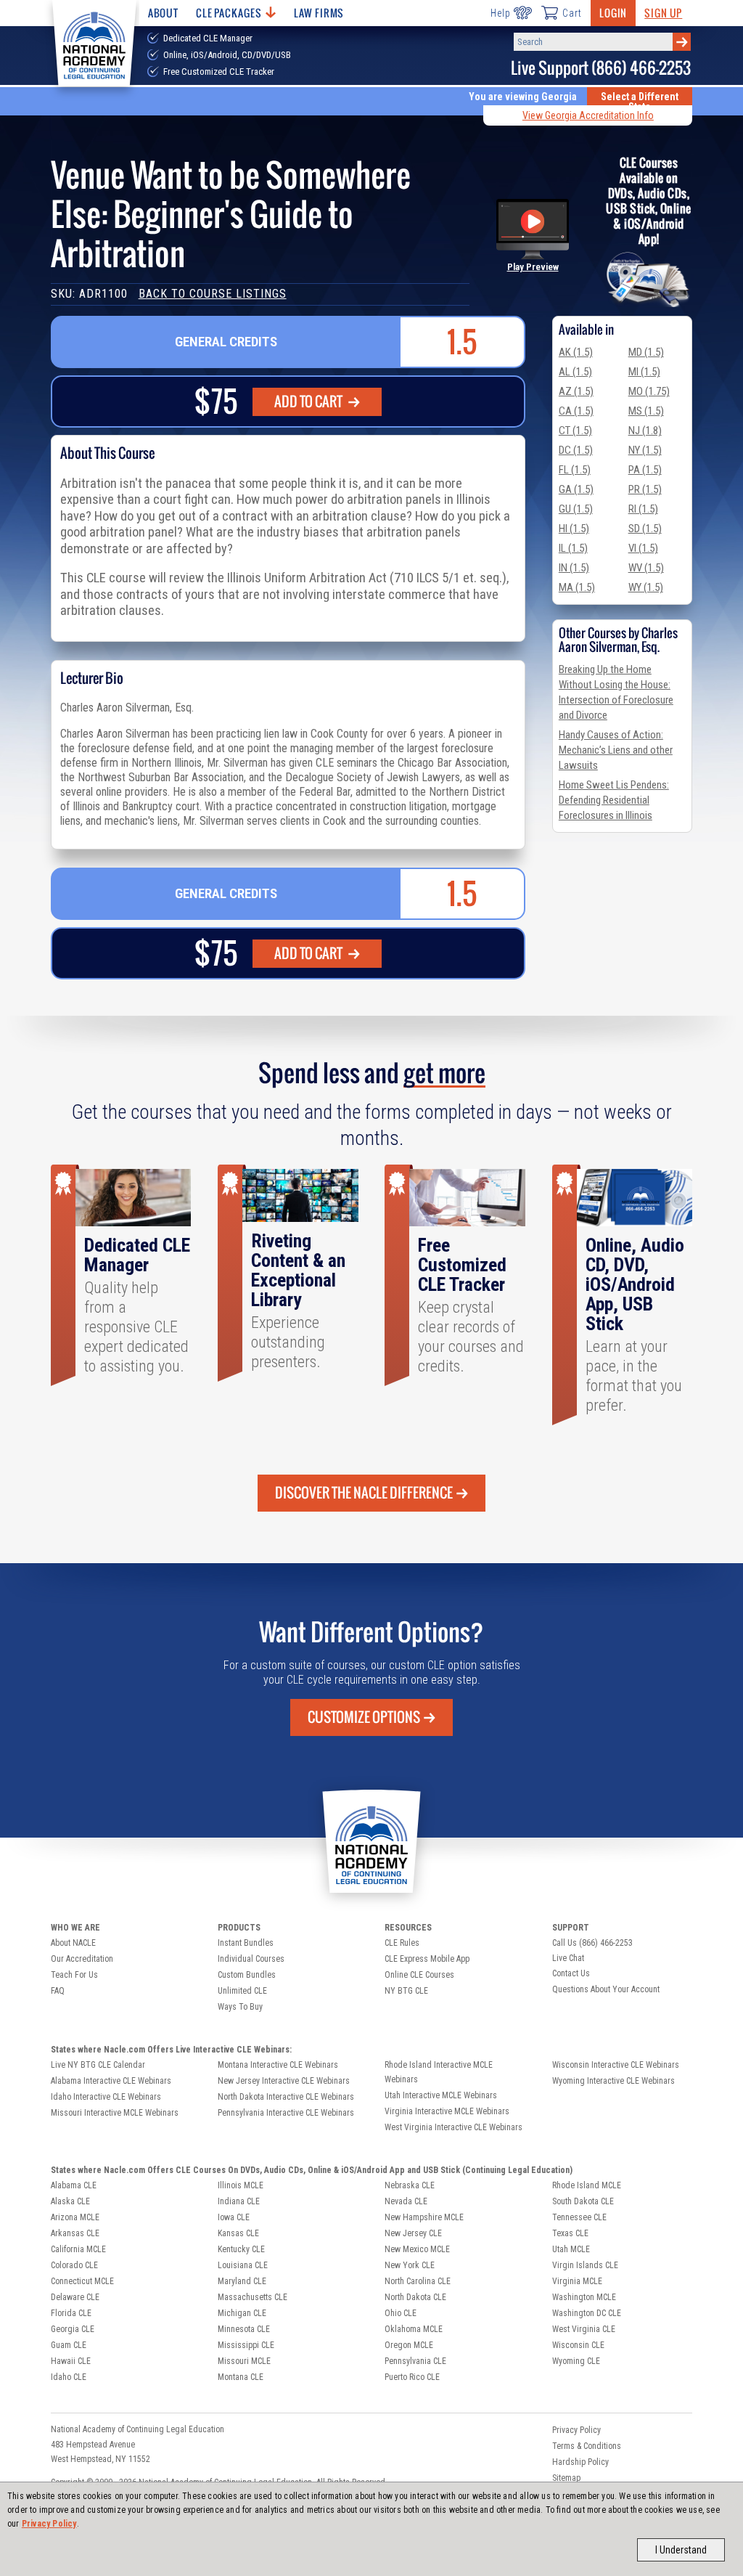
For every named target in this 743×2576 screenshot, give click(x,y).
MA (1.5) (577, 587)
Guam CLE (69, 2345)
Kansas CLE (238, 2233)
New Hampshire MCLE (424, 2217)
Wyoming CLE (576, 2361)
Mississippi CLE (246, 2345)
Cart (572, 13)
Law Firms (319, 13)
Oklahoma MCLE (414, 2329)
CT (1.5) (575, 431)
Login (613, 13)
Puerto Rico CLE (412, 2377)
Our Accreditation (82, 1959)
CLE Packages (229, 13)
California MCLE (78, 2249)
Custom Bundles (247, 1975)
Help (500, 13)
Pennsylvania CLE (415, 2361)
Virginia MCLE (577, 2281)
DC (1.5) (576, 450)
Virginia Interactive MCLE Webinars (447, 2111)
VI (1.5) (643, 548)
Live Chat (568, 1958)
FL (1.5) (575, 470)
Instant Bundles (246, 1943)
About (163, 13)
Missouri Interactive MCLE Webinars (115, 2113)
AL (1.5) (575, 372)
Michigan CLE (242, 2313)
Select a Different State (640, 102)
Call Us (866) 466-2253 (592, 1943)
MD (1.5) (646, 352)
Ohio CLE (401, 2313)
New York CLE (410, 2265)
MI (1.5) (644, 372)
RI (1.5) (643, 509)
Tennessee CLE (579, 2217)
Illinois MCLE (241, 2185)
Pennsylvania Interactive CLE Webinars (286, 2113)
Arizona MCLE (75, 2217)
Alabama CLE (74, 2185)
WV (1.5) (646, 568)
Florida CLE (71, 2313)
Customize (364, 1717)
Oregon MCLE (409, 2345)
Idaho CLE (69, 2377)
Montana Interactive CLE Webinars (278, 2065)
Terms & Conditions (587, 2446)
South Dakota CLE (583, 2201)
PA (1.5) (645, 470)
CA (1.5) (576, 411)
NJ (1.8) (645, 431)
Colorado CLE (74, 2265)
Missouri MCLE (244, 2361)
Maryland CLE (242, 2281)
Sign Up (663, 13)
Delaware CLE (75, 2297)
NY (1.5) (645, 450)
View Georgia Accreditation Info (588, 115)
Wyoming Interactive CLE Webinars (613, 2081)
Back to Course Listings (213, 294)
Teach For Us (74, 1975)
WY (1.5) (646, 587)
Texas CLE (570, 2233)
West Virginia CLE (584, 2329)
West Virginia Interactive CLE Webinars (453, 2127)
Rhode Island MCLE (587, 2185)
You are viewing (523, 97)
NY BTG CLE (406, 1991)
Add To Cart (309, 402)
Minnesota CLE (244, 2329)
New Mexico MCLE (417, 2249)
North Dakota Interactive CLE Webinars (286, 2097)
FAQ (58, 1991)
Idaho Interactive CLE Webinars (106, 2097)
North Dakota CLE (415, 2297)
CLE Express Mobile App (427, 1959)
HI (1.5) (574, 529)
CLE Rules (402, 1943)
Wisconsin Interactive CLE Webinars (616, 2065)
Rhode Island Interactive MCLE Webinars (439, 2072)
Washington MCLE (584, 2297)
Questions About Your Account (606, 1989)
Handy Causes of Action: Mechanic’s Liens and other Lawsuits (616, 750)
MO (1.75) (649, 391)
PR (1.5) (645, 489)
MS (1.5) (646, 411)
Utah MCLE (571, 2249)
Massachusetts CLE (253, 2297)
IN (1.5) (574, 568)
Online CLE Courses (419, 1975)
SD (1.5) (645, 529)
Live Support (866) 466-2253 (601, 68)
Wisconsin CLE (578, 2345)
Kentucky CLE (241, 2249)
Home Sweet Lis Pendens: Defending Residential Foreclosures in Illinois (614, 800)
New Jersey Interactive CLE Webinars (284, 2081)
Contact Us (571, 1973)
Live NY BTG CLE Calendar (98, 2065)
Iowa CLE (234, 2217)
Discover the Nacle (364, 1493)
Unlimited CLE (242, 1991)
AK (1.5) (576, 352)
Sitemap (566, 2478)
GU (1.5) (576, 509)
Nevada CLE (406, 2201)
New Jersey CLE (413, 2233)
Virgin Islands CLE (585, 2265)
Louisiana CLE (243, 2265)
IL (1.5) (573, 548)
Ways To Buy (240, 2007)
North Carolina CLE (418, 2281)
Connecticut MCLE (82, 2281)
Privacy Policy (49, 2524)
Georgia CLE (73, 2329)
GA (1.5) (576, 489)
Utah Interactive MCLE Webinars (441, 2095)
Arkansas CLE (75, 2233)
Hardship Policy (580, 2462)
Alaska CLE (70, 2201)
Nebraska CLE (410, 2185)
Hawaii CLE (71, 2361)
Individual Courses (251, 1959)
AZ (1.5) (576, 391)
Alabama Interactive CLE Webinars (111, 2081)
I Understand (681, 2550)
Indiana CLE (239, 2201)
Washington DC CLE (587, 2313)
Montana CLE (241, 2377)
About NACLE (73, 1943)
